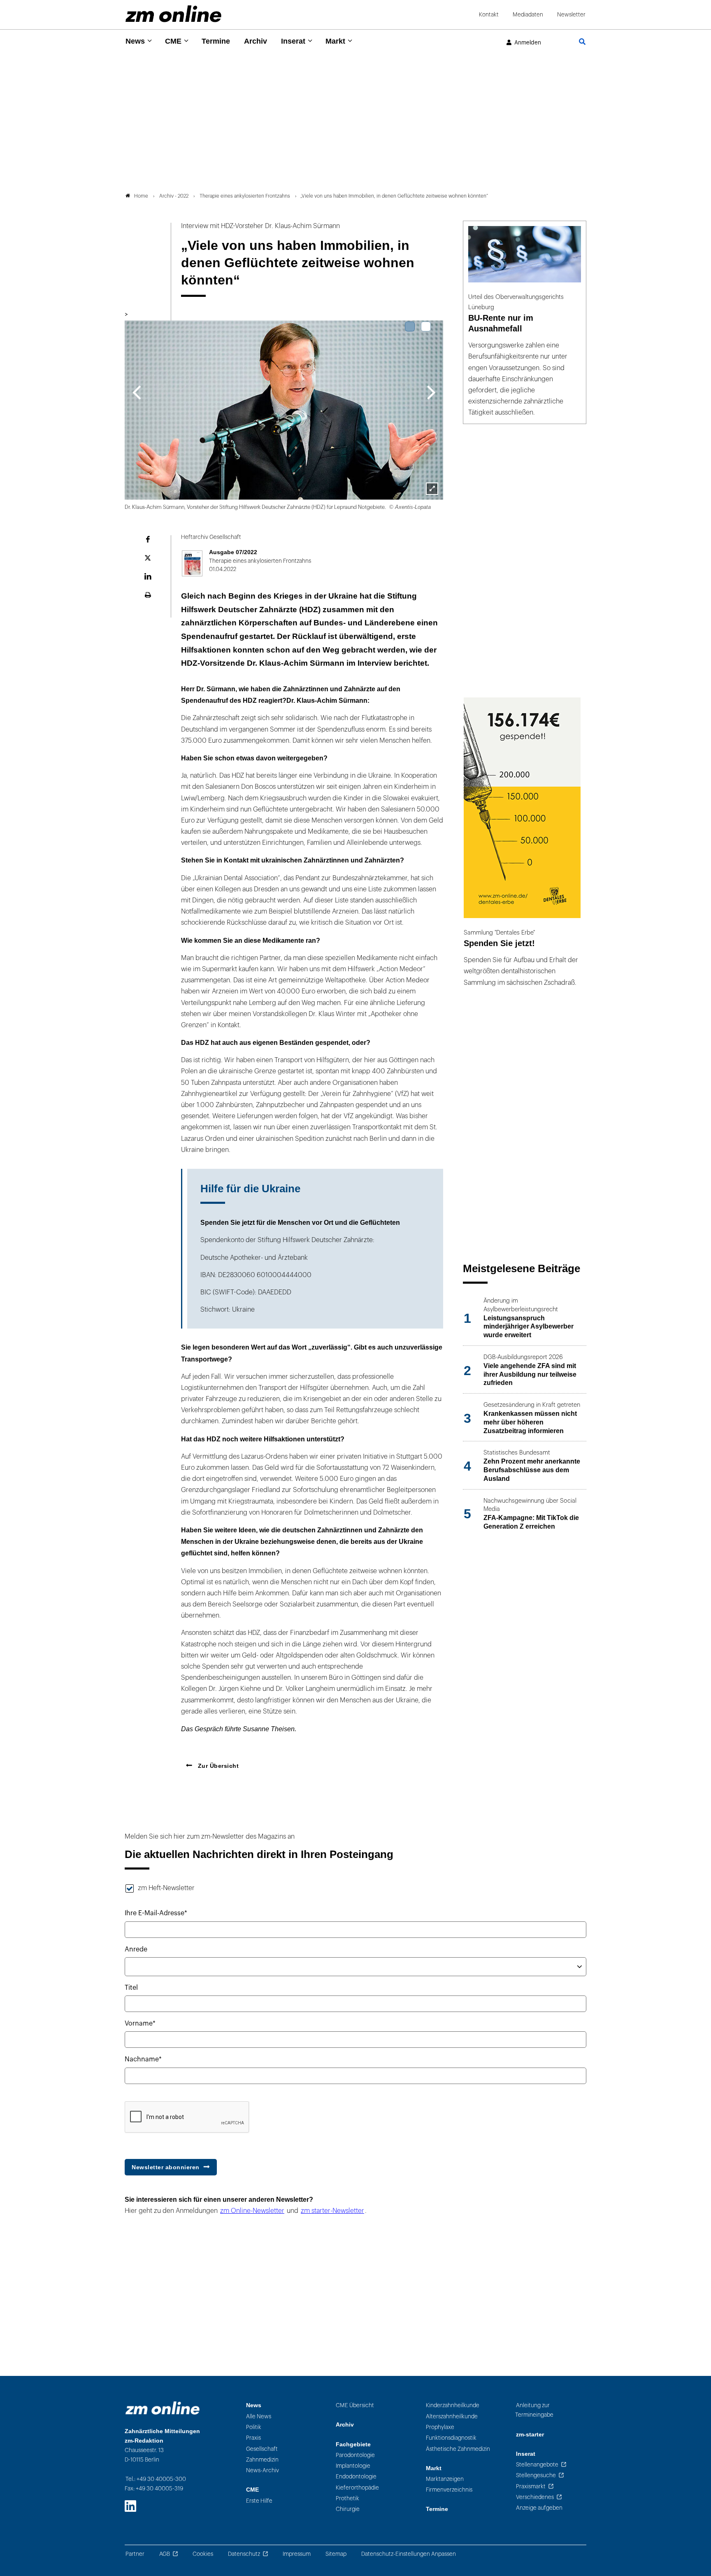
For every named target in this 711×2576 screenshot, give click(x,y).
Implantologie (353, 2466)
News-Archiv (263, 2470)
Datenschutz (244, 2554)
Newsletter (571, 15)
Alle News (259, 2416)
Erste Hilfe (259, 2501)
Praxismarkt (531, 2486)
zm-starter (530, 2435)
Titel (131, 1988)
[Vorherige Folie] (136, 392)
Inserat (293, 41)
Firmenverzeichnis (449, 2490)
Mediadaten (528, 15)
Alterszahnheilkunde (452, 2416)
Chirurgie (348, 2509)
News (135, 41)
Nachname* (143, 2059)
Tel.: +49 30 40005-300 (156, 2479)
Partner (135, 2554)
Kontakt (489, 15)
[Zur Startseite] (173, 14)
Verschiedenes (535, 2497)
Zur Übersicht (217, 1766)
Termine (216, 41)
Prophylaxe (440, 2427)
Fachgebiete (353, 2444)
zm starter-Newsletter (332, 2211)
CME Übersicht (355, 2405)
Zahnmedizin (262, 2460)
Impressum (297, 2554)
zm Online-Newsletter (252, 2211)
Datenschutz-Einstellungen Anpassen (409, 2554)
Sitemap (336, 2554)
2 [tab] (426, 326)
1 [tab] (410, 326)
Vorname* (140, 2024)
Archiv (256, 41)
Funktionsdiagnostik (451, 2438)
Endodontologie (356, 2477)
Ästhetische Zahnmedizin (458, 2449)
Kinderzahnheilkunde (453, 2405)
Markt (335, 41)
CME (173, 41)
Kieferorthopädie (357, 2488)
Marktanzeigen (445, 2479)
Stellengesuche (536, 2475)
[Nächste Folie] (431, 392)
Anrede (136, 1949)
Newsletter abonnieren (166, 2167)
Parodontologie (355, 2455)
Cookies (203, 2554)
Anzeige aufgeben (539, 2508)
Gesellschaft (262, 2449)
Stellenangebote (537, 2465)
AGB (165, 2554)
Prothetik (347, 2498)
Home (141, 196)
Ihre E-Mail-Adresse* (156, 1913)
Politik (254, 2427)
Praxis (253, 2438)
